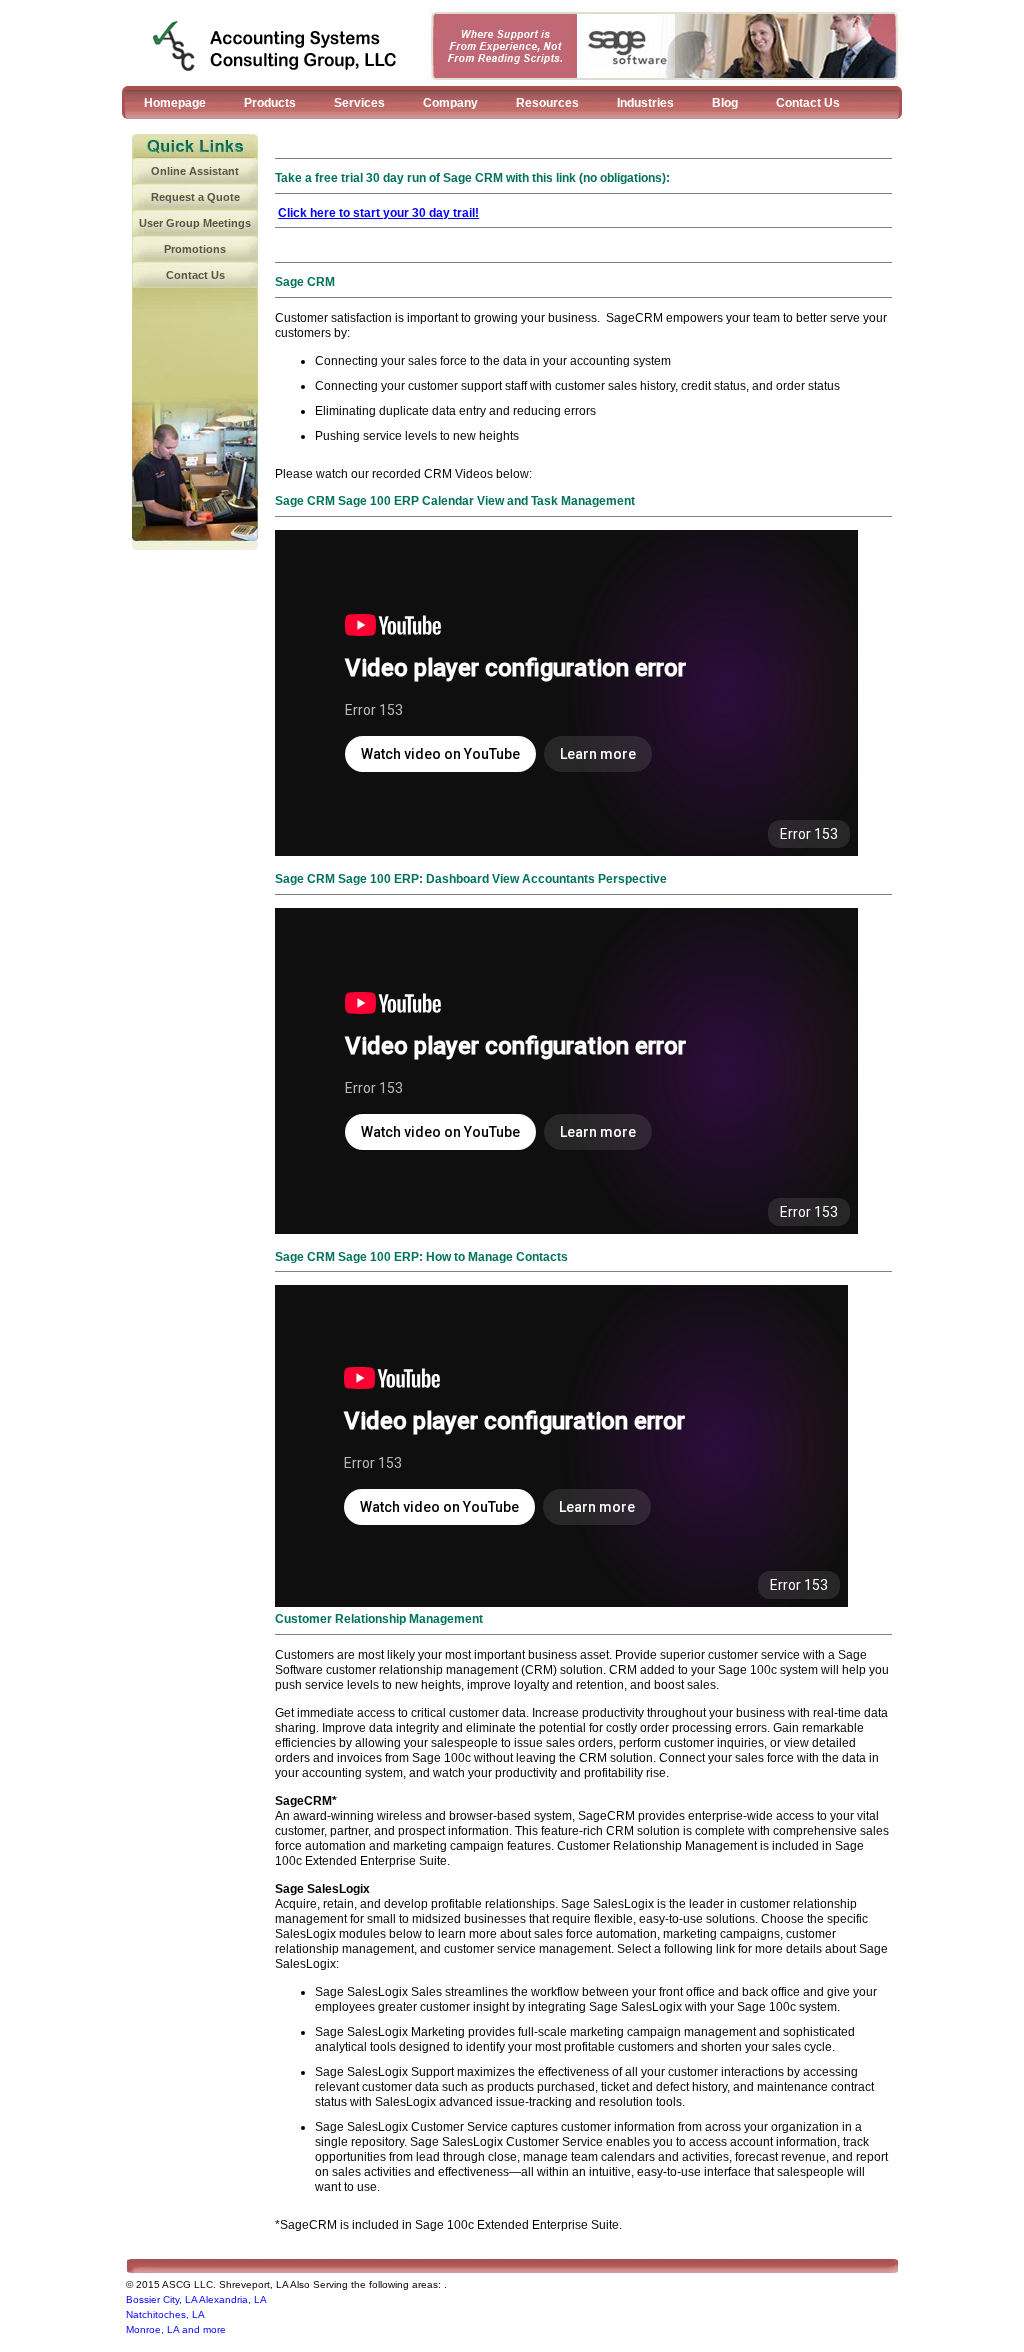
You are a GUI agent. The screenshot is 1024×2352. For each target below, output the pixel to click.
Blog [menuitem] (725, 103)
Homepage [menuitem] (175, 103)
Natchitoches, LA (165, 2314)
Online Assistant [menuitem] (195, 171)
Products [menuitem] (270, 103)
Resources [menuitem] (547, 103)
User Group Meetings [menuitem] (195, 223)
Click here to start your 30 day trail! (378, 213)
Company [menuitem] (450, 103)
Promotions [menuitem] (195, 249)
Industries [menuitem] (645, 103)
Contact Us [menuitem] (808, 103)
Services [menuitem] (359, 103)
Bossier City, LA (161, 2299)
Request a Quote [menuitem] (195, 197)
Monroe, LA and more (176, 2329)
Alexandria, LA (233, 2299)
